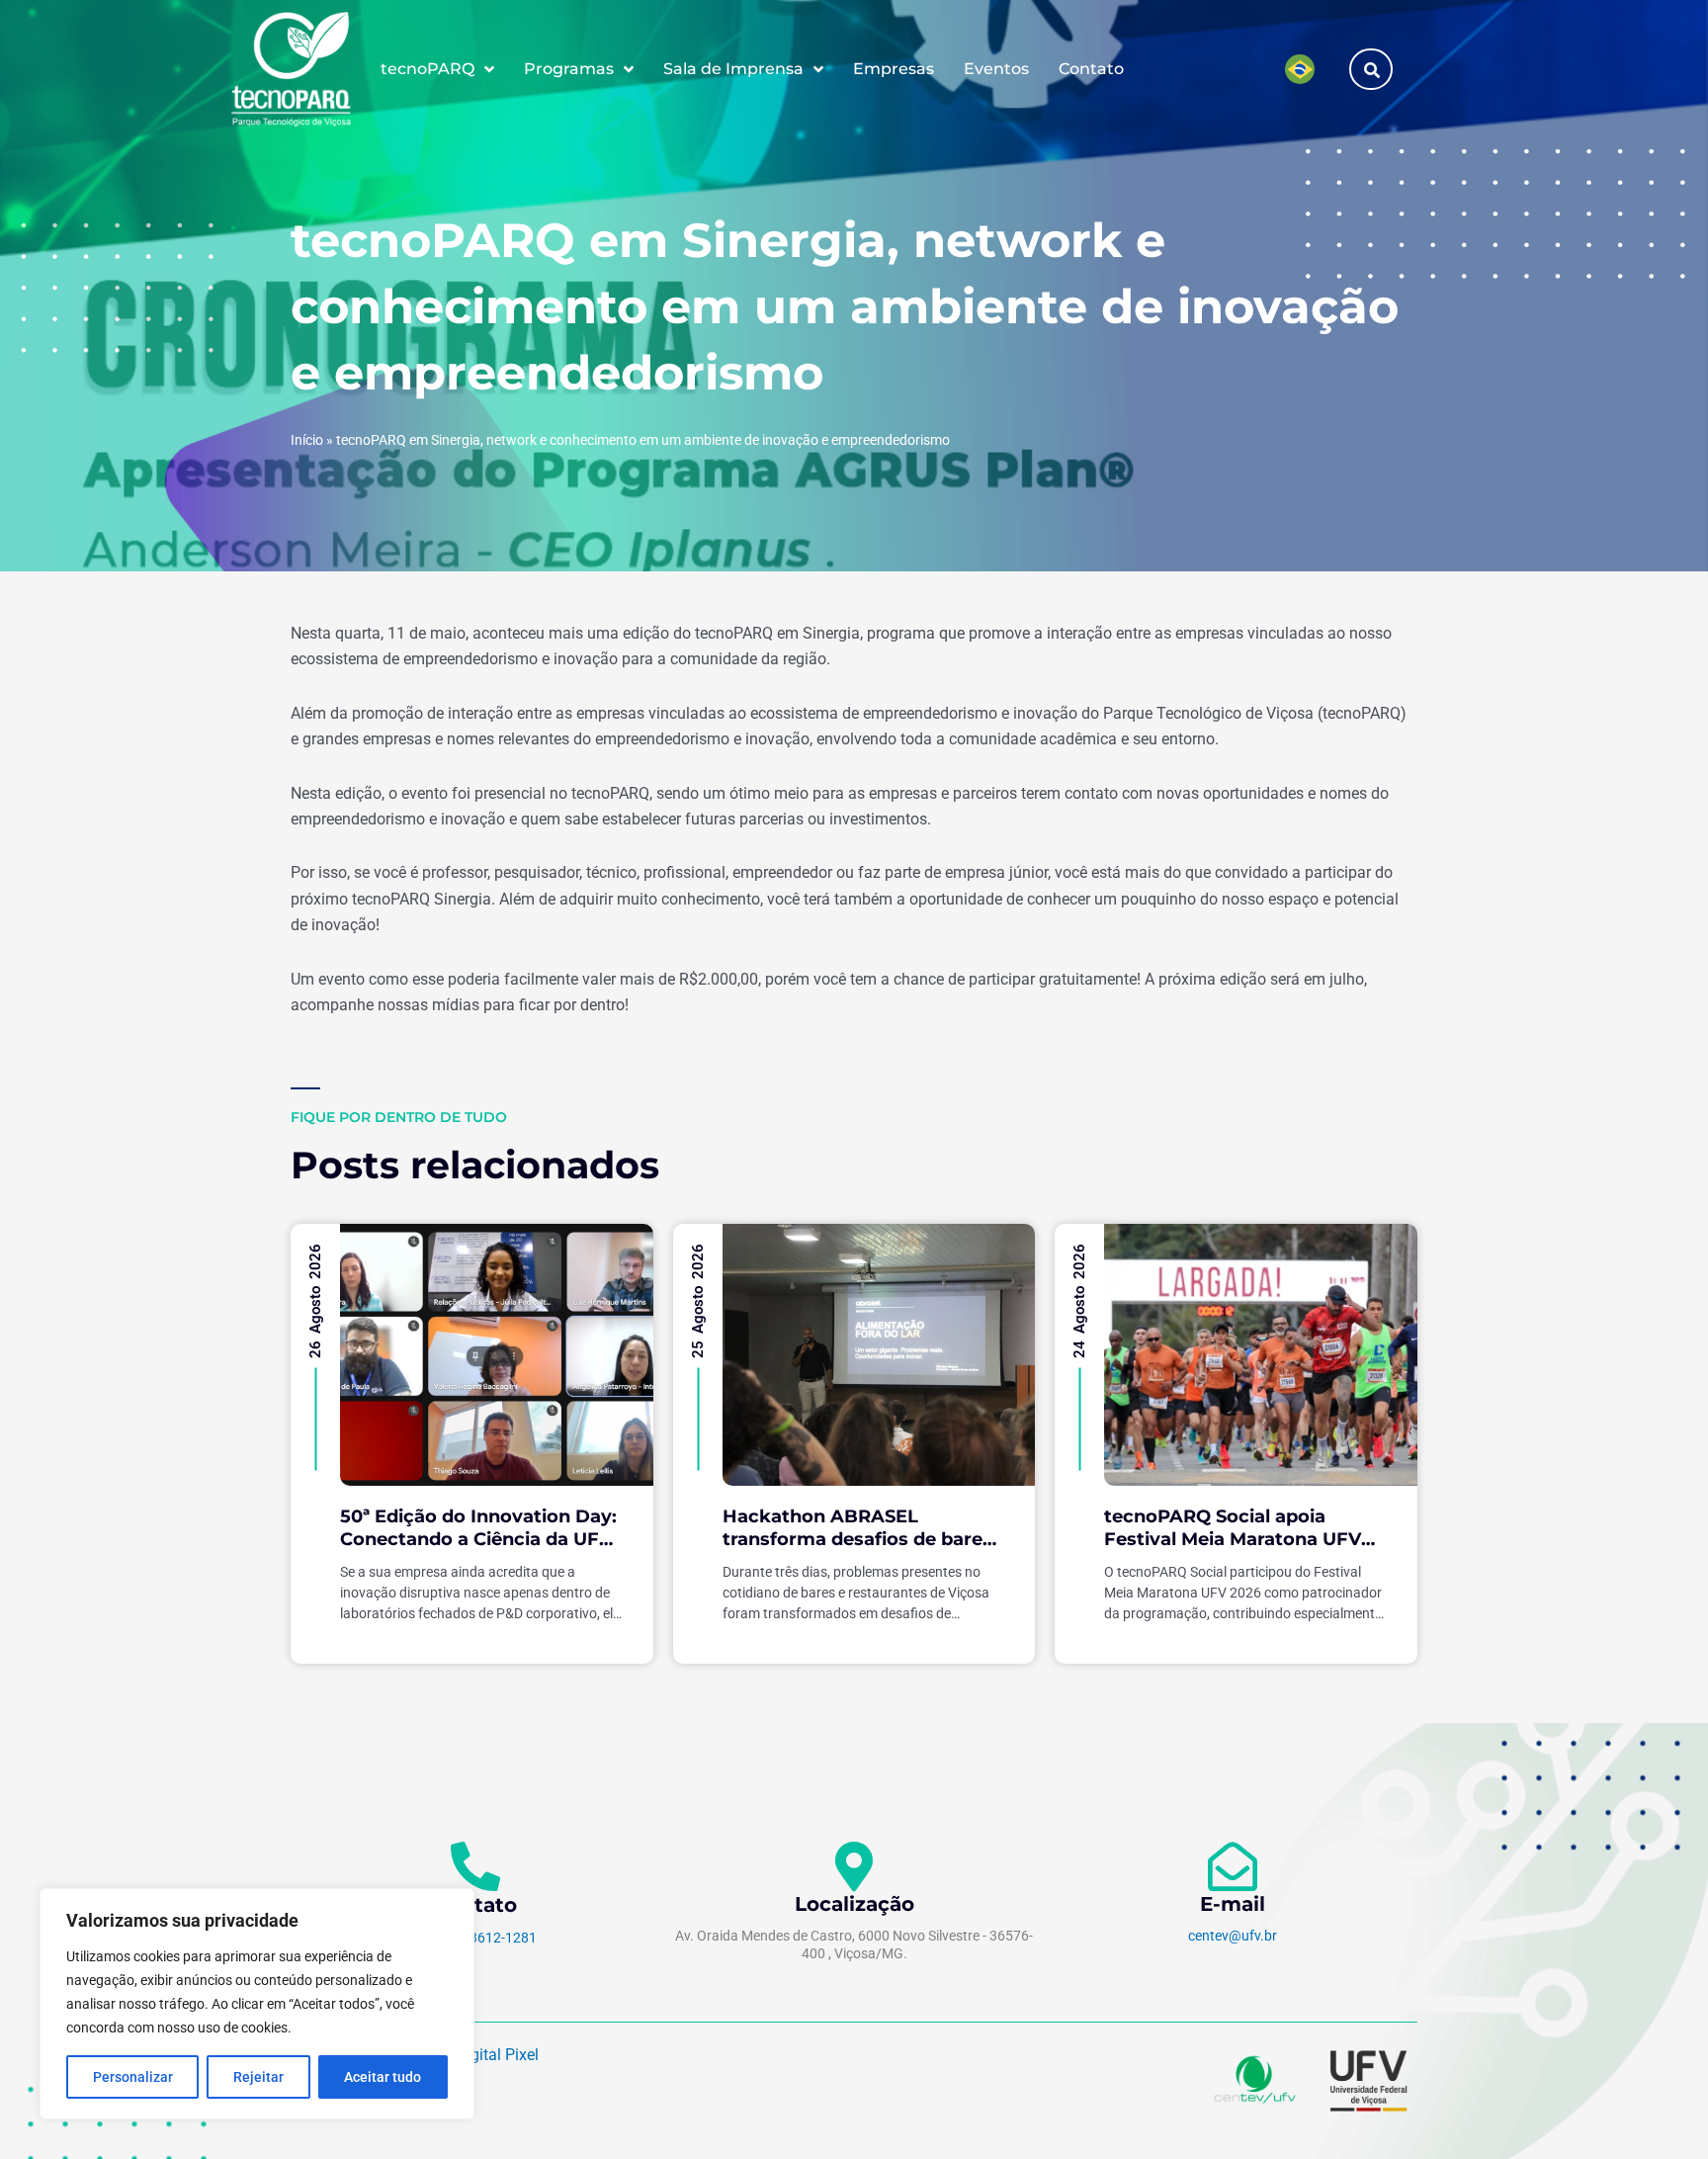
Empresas (894, 69)
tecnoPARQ (427, 69)
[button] (1371, 70)
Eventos (996, 69)
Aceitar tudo (383, 2077)
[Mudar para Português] (1300, 69)
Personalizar (133, 2077)
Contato (1091, 69)
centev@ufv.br (1233, 1936)
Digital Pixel (497, 2055)
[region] (257, 2004)
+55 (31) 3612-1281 (475, 1938)
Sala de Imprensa (733, 69)
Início (307, 440)
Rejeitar (258, 2077)
